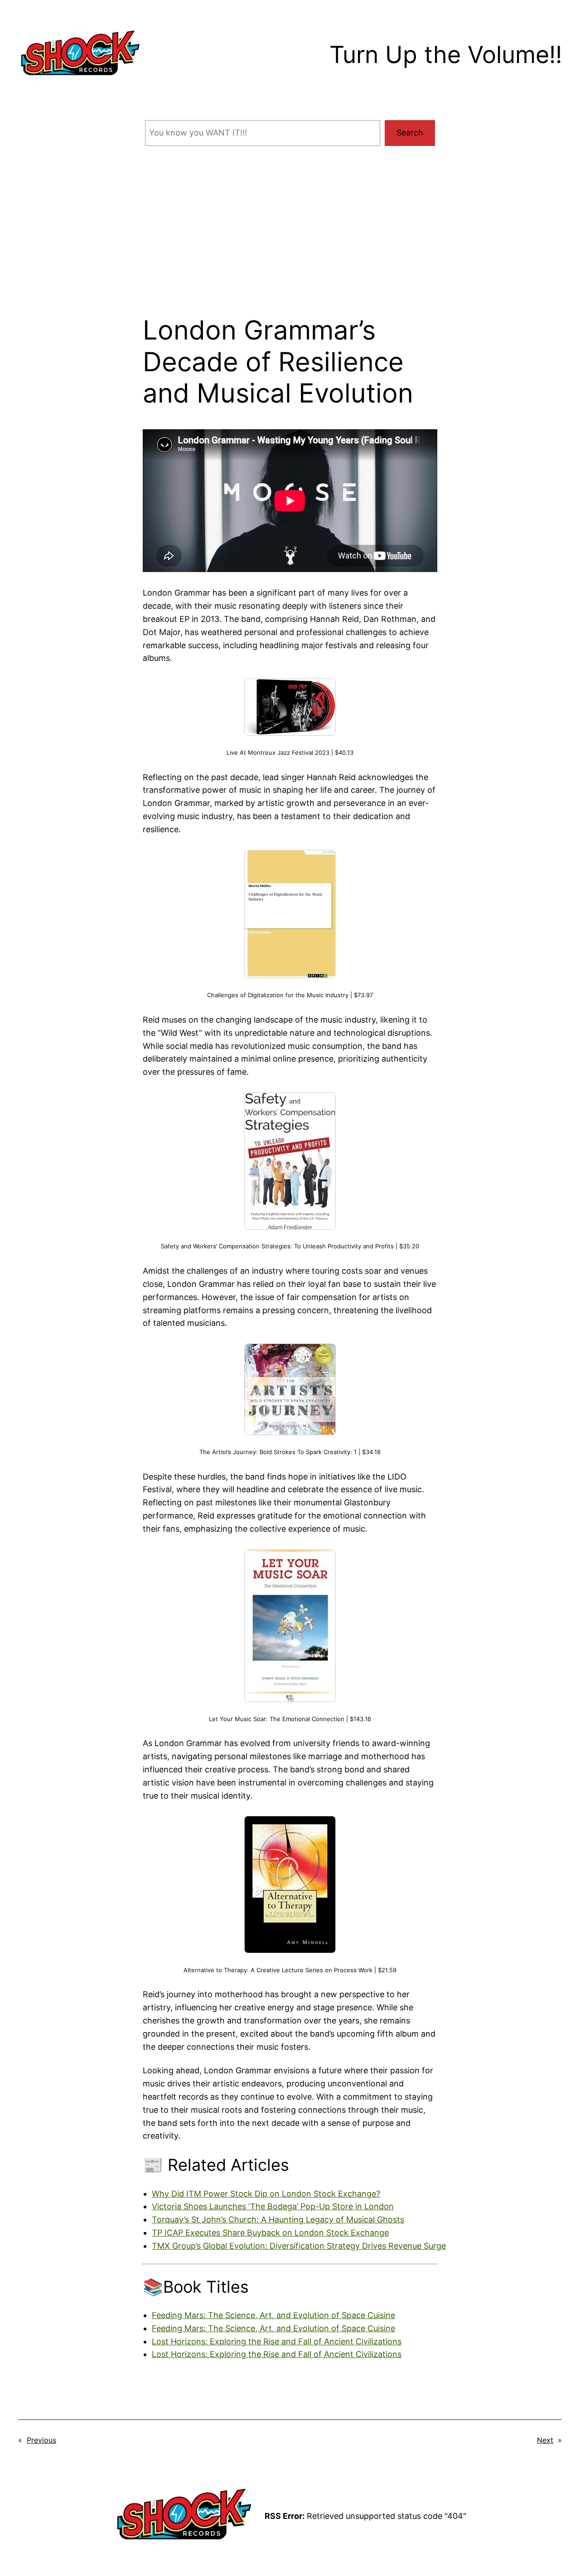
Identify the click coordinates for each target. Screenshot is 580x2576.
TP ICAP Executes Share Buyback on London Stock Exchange (270, 2233)
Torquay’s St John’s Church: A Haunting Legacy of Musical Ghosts (278, 2219)
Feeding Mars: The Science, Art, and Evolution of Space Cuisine (273, 2315)
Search (410, 133)
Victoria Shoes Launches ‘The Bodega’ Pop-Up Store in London (273, 2206)
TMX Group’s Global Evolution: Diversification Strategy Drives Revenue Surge (299, 2246)
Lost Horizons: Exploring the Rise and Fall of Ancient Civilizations (277, 2341)
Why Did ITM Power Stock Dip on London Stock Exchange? (266, 2194)
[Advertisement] (290, 242)
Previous (41, 2440)
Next (545, 2440)
